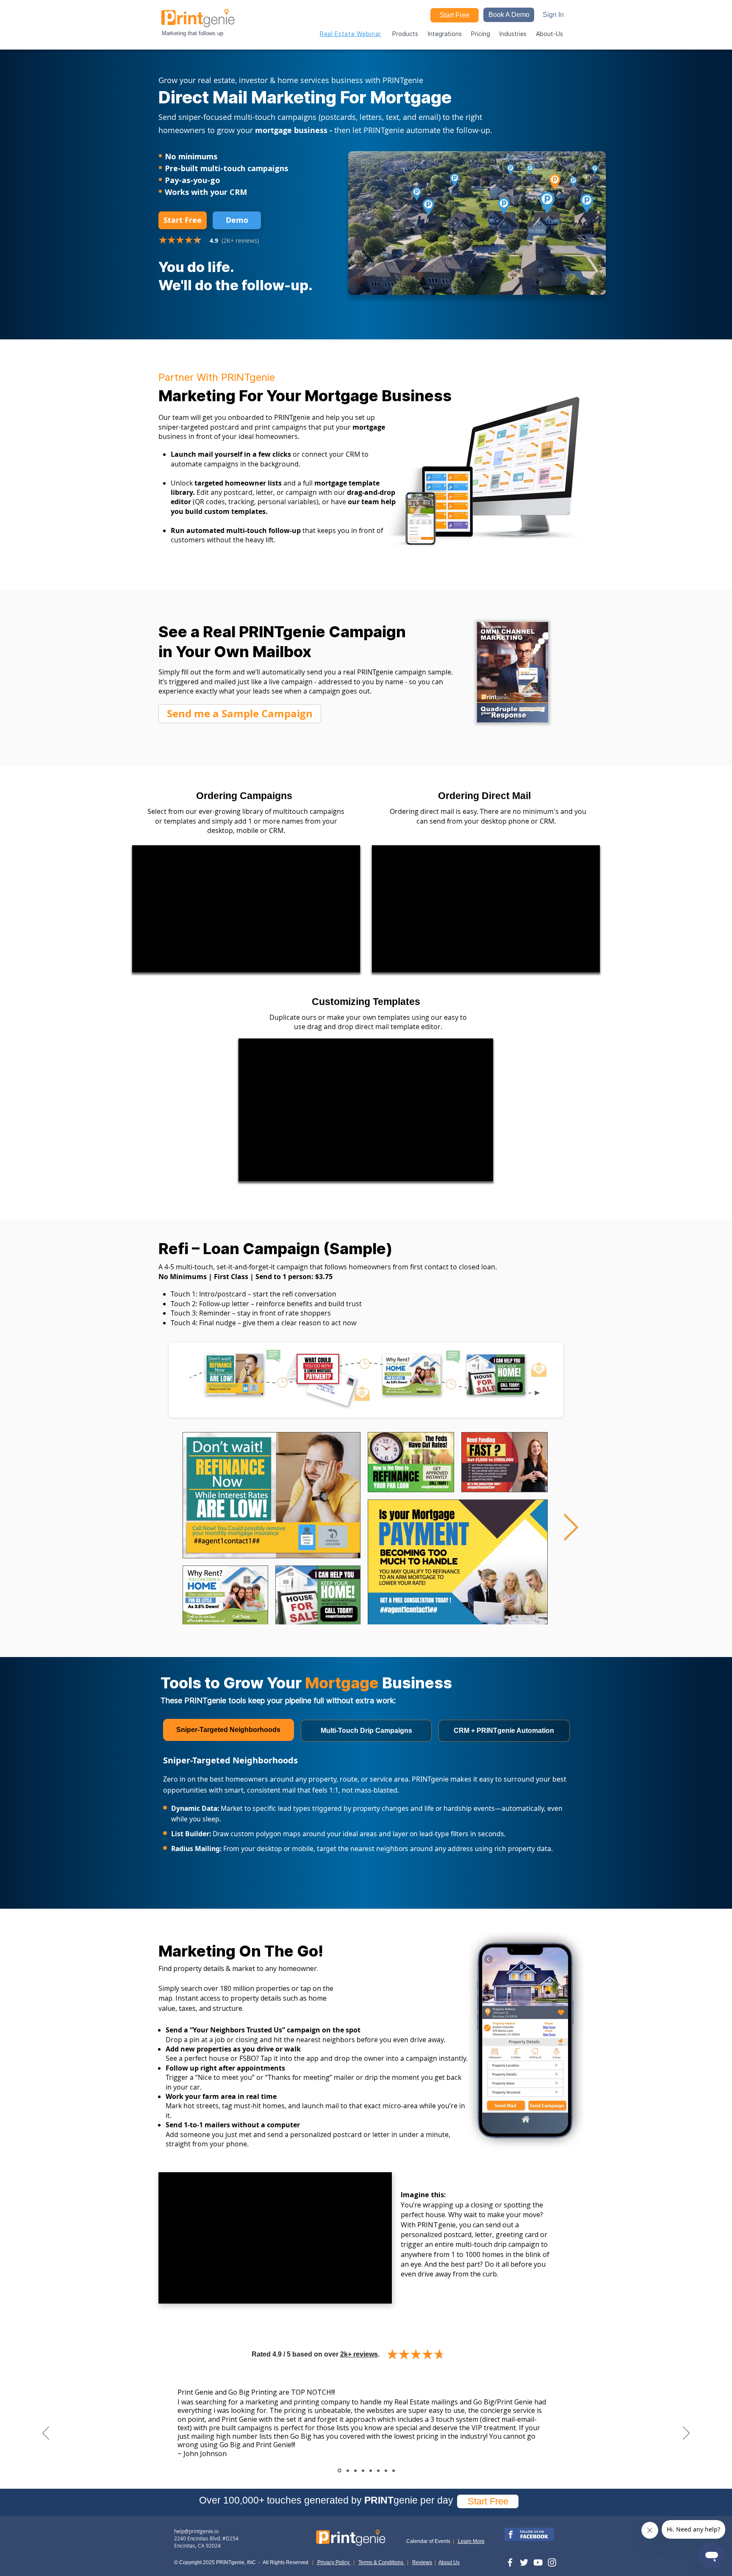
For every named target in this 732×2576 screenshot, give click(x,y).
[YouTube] (538, 2562)
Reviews (422, 2562)
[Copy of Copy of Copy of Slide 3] (386, 2471)
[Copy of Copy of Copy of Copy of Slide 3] (394, 2471)
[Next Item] (571, 1528)
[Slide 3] (363, 2471)
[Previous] (46, 2434)
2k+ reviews (359, 2354)
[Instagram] (552, 2562)
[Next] (686, 2434)
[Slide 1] (339, 2471)
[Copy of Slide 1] (347, 2471)
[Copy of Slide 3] (371, 2471)
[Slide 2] (355, 2471)
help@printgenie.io (196, 2531)
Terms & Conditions (381, 2562)
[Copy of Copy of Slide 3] (378, 2471)
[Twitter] (524, 2562)
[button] (509, 15)
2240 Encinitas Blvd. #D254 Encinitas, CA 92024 (206, 2542)
